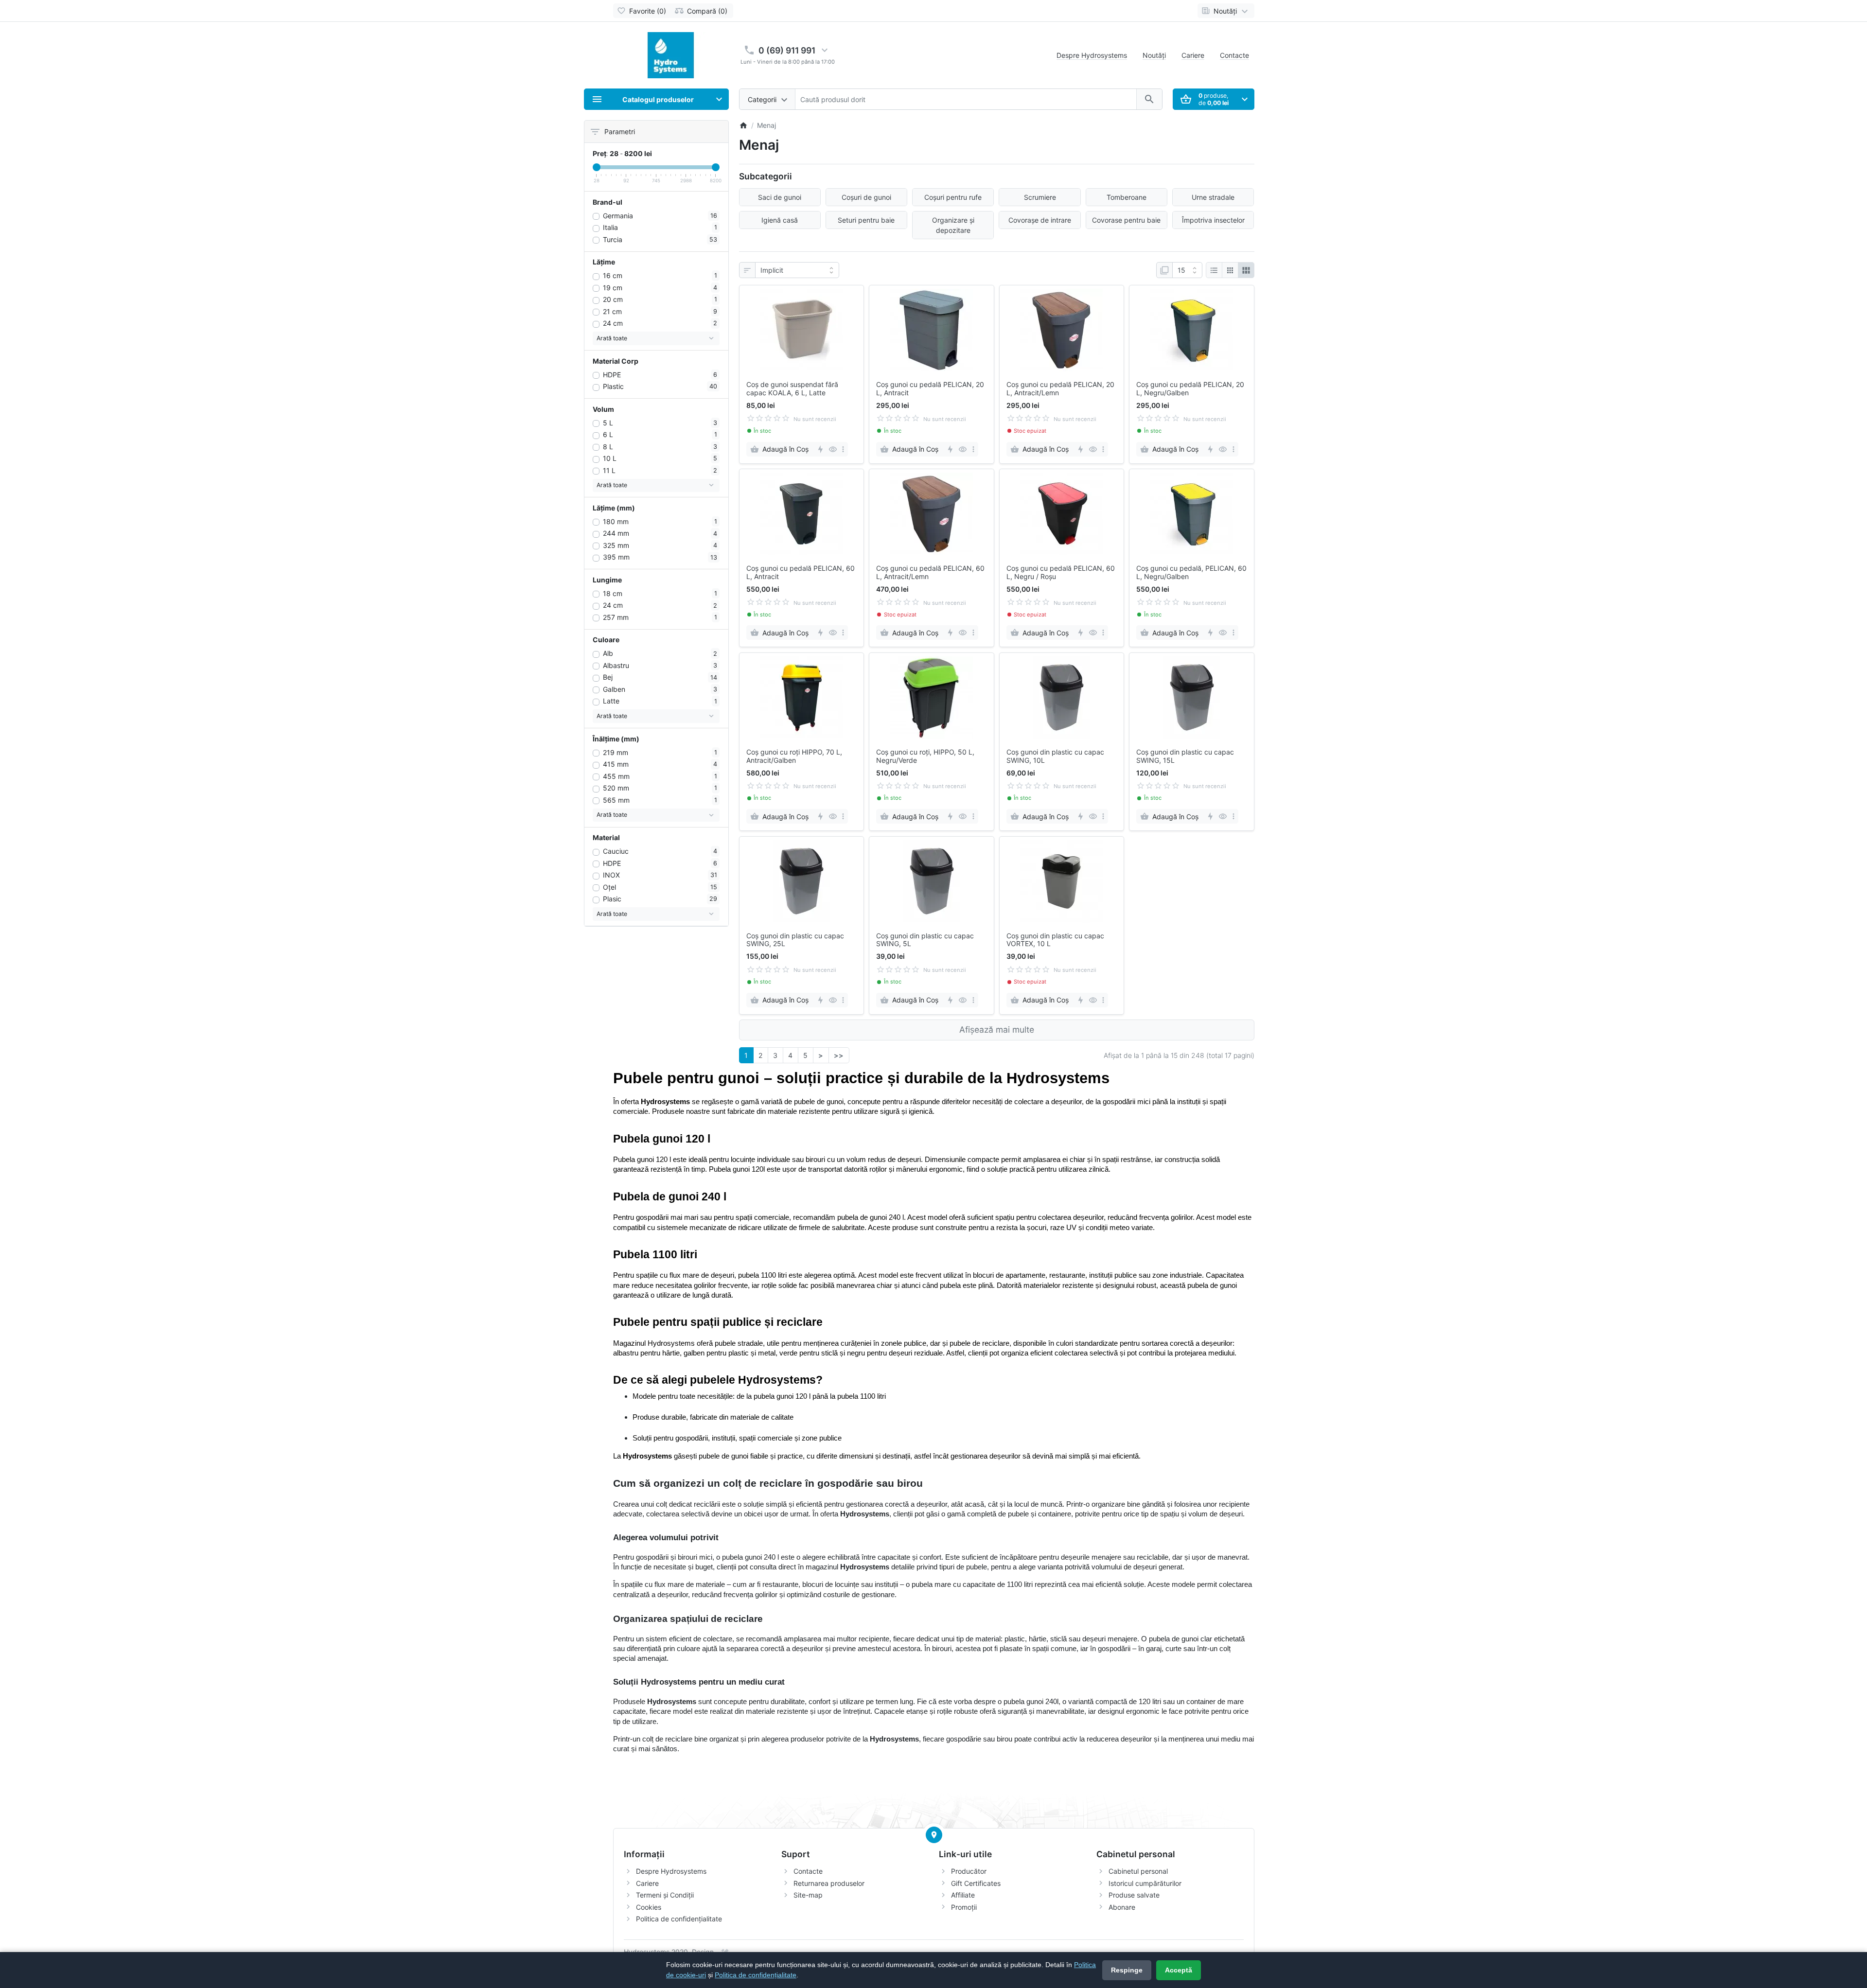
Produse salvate (1134, 1895)
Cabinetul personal (1138, 1871)
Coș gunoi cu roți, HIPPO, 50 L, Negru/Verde (925, 756)
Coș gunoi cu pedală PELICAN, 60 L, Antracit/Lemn (930, 572)
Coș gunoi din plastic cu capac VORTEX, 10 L (1055, 940)
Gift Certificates (976, 1883)
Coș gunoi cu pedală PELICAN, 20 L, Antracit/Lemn (1060, 389)
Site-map (808, 1895)
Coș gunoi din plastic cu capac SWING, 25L (795, 940)
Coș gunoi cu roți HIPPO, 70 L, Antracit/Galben (794, 756)
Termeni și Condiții (665, 1895)
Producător (969, 1871)
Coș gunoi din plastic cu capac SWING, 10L (1055, 756)
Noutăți (1154, 55)
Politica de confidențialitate (679, 1919)
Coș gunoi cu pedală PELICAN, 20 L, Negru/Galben (1190, 389)
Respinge (1127, 1970)
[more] (843, 449)
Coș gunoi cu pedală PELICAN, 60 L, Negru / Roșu (1061, 572)
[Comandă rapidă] (820, 449)
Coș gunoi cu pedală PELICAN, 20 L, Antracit (930, 389)
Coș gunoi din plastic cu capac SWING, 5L (925, 940)
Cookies (649, 1907)
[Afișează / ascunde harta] (934, 1835)
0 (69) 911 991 (787, 50)
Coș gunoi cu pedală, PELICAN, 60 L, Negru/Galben (1191, 572)
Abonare (1122, 1907)
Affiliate (963, 1895)
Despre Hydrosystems (1092, 55)
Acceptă (1179, 1970)
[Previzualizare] (833, 449)
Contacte (1234, 55)
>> (839, 1055)
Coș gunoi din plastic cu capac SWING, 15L (1185, 756)
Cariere (1193, 55)
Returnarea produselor (829, 1883)
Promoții (964, 1907)
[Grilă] (1230, 270)
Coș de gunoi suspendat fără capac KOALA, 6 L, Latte (792, 389)
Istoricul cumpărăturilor (1145, 1883)
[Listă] (1214, 270)
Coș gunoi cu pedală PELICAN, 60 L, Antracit (801, 572)
